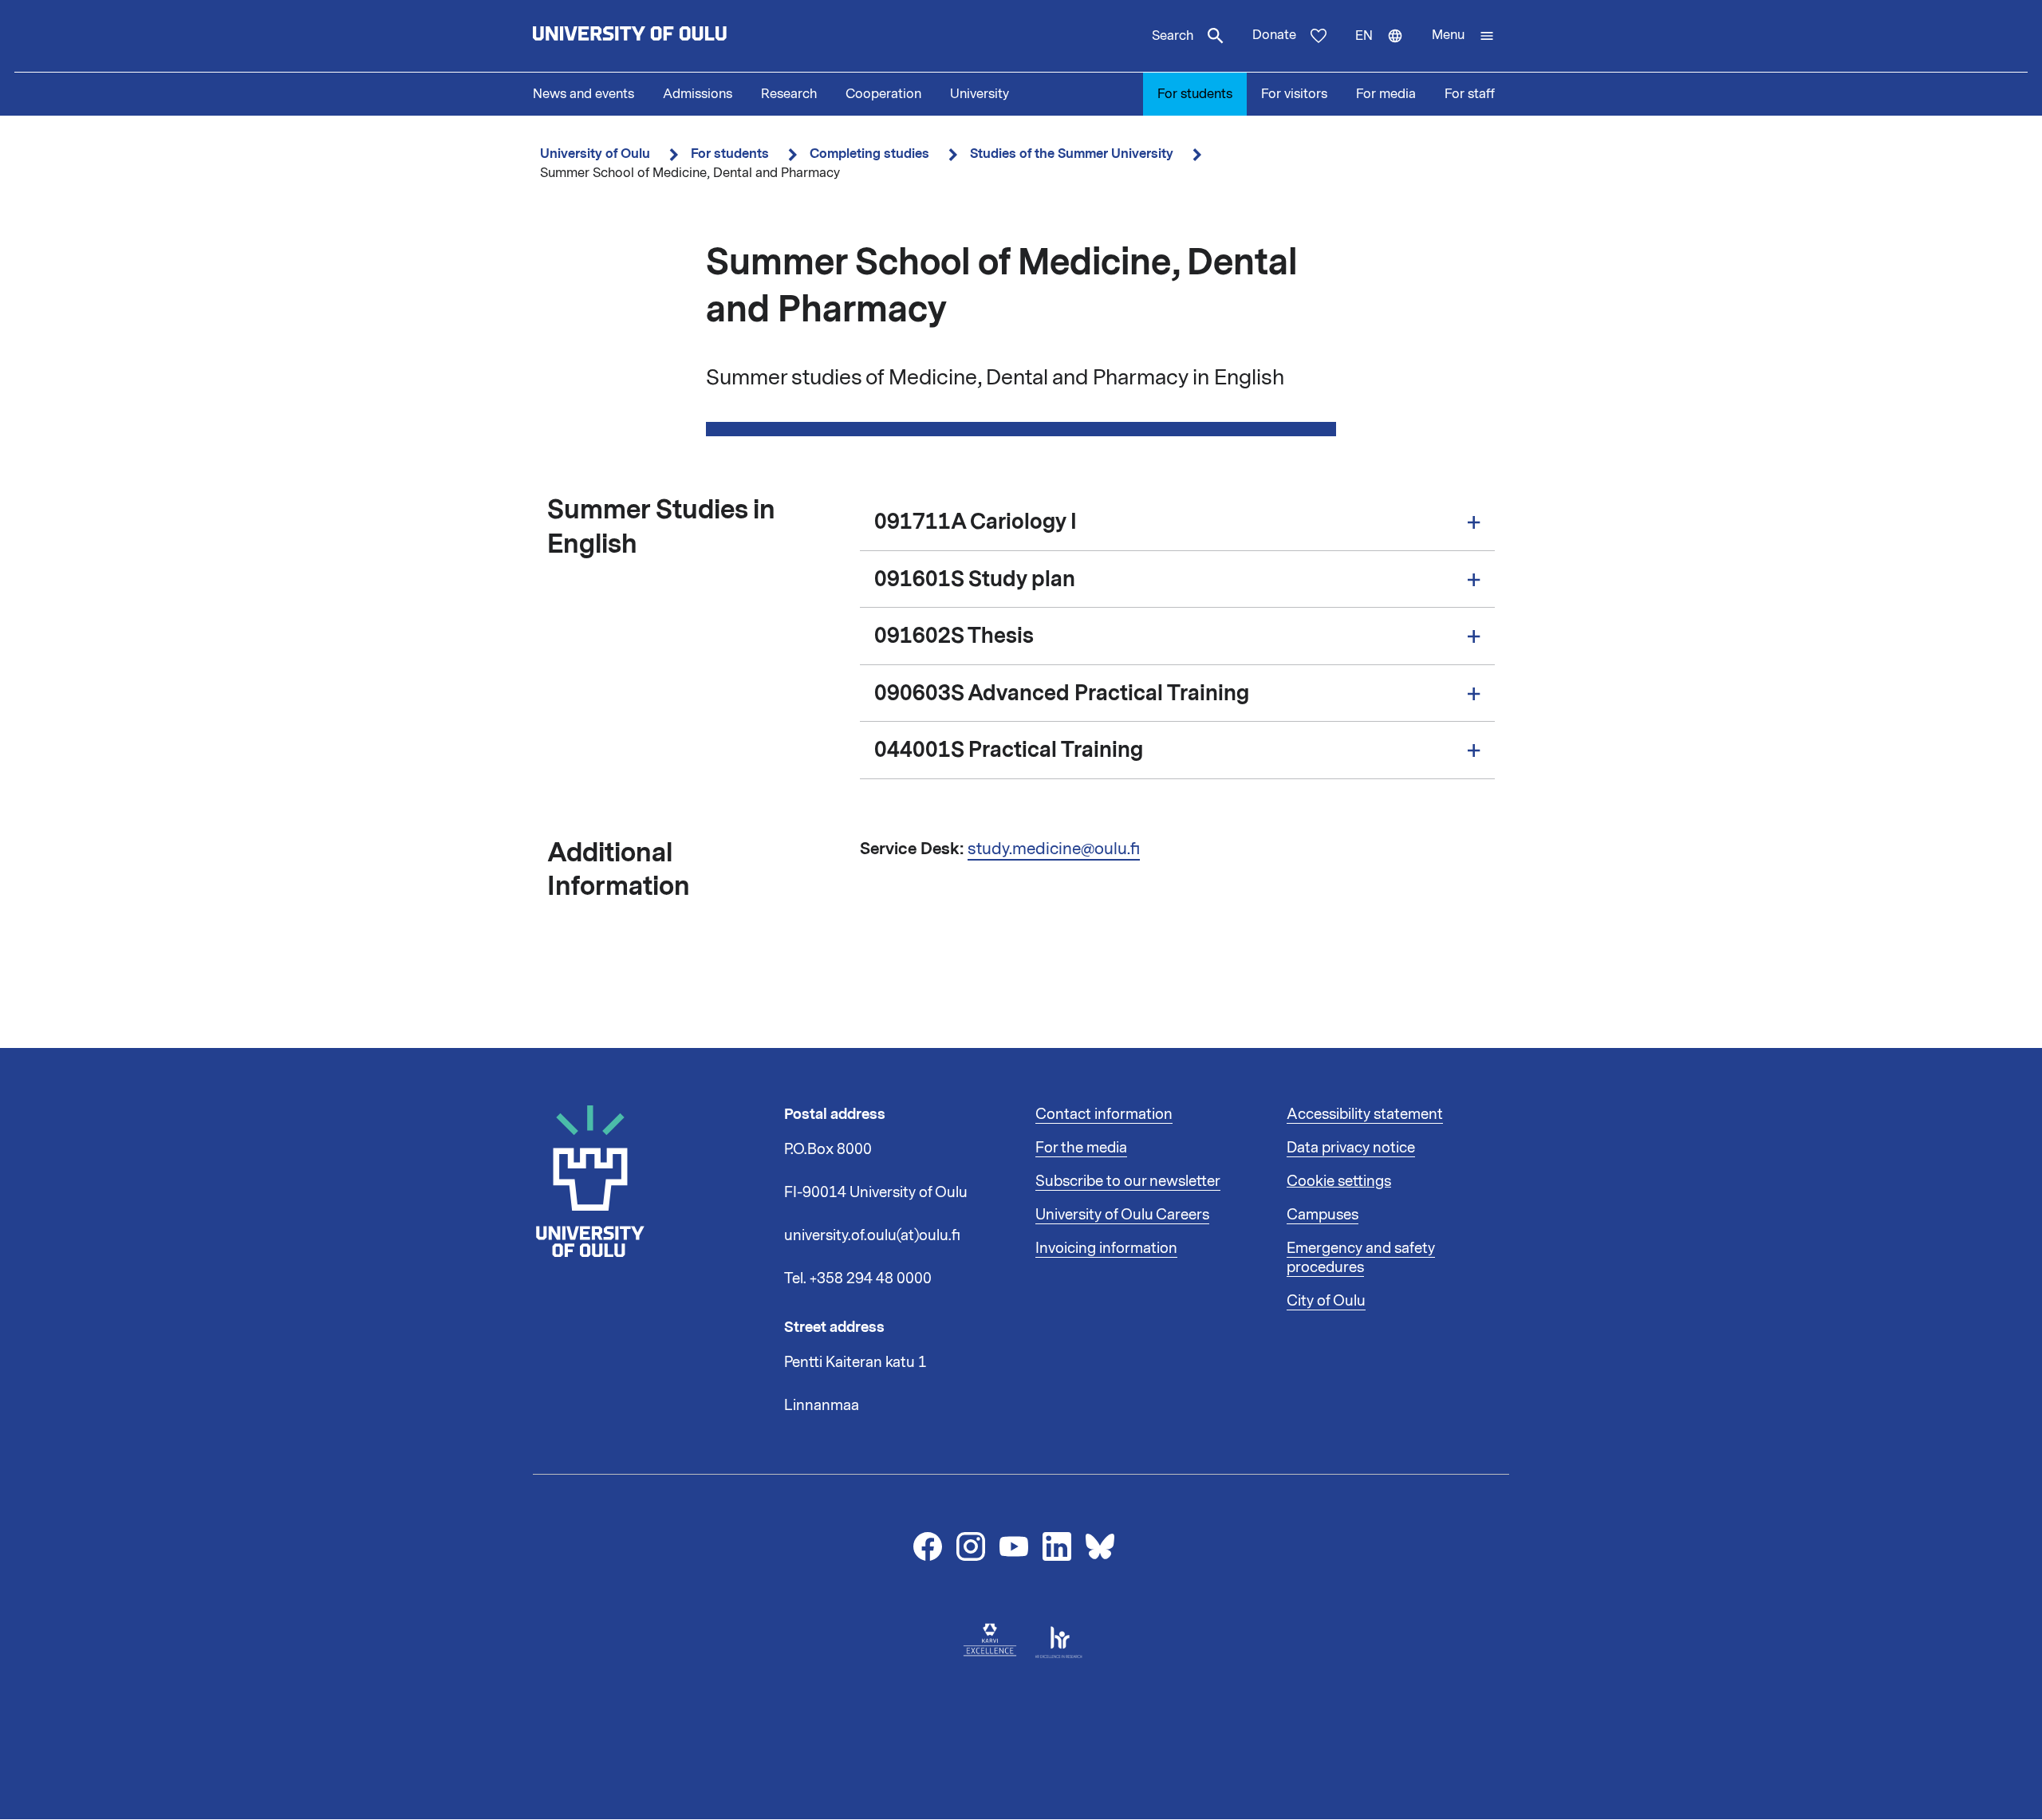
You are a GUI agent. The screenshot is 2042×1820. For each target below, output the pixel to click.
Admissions (698, 94)
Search (1173, 36)
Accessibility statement (1365, 1114)
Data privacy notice (1351, 1148)
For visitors (1294, 94)
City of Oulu (1326, 1301)
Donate (1274, 35)
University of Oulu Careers (1122, 1215)
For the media (1081, 1148)
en (1386, 49)
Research (789, 94)
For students (1195, 94)
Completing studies (869, 154)
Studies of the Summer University (1072, 154)
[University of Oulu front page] (667, 36)
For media (1386, 94)
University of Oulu (595, 154)
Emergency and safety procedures (1361, 1258)
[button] (1463, 36)
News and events (583, 94)
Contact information (1104, 1114)
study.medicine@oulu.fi (1054, 849)
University (980, 94)
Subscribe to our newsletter (1128, 1181)
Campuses (1323, 1215)
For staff (1470, 94)
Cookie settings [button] (1339, 1181)
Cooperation (883, 94)
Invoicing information (1106, 1248)
